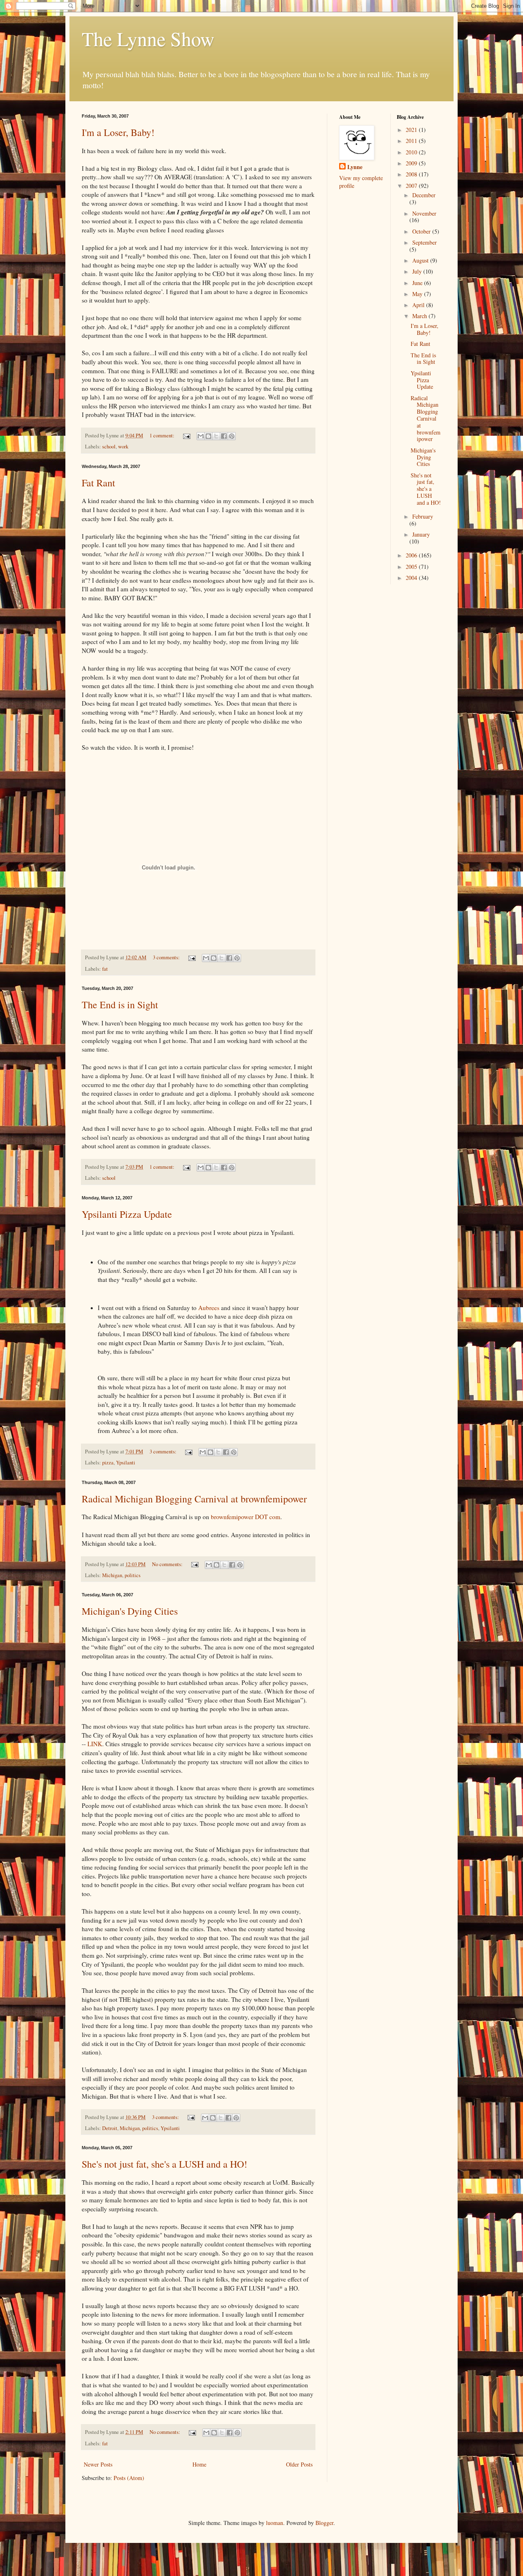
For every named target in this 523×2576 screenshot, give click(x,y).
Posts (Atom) (129, 2478)
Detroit (110, 2128)
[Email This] (201, 436)
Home (199, 2464)
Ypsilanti (126, 1463)
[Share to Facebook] (224, 436)
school (109, 447)
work (123, 447)
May (418, 294)
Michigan (112, 1575)
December (424, 195)
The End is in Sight (120, 1005)
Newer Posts (98, 2464)
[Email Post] (186, 436)
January (421, 534)
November (424, 213)
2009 (412, 163)
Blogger (324, 2523)
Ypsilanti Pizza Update (127, 1214)
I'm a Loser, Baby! (118, 132)
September (425, 242)
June (418, 283)
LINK (95, 1744)
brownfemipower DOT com (246, 1517)
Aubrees (209, 1308)
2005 (412, 567)
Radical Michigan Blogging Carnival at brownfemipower (194, 1499)
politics (133, 1575)
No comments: (168, 1564)
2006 (412, 555)
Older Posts (299, 2464)
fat (105, 969)
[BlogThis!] (208, 436)
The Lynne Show (148, 38)
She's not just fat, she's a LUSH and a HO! (164, 2164)
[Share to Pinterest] (232, 436)
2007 (412, 186)
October (422, 231)
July (418, 271)
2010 (412, 152)
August (421, 260)
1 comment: (163, 436)
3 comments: (167, 957)
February (423, 516)
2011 (412, 141)
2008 (412, 174)
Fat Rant (98, 483)
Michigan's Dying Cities (130, 1611)
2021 (412, 130)
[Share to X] (216, 436)
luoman (275, 2523)
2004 (412, 578)
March (420, 316)
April (419, 305)
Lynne (355, 167)
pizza (108, 1463)
